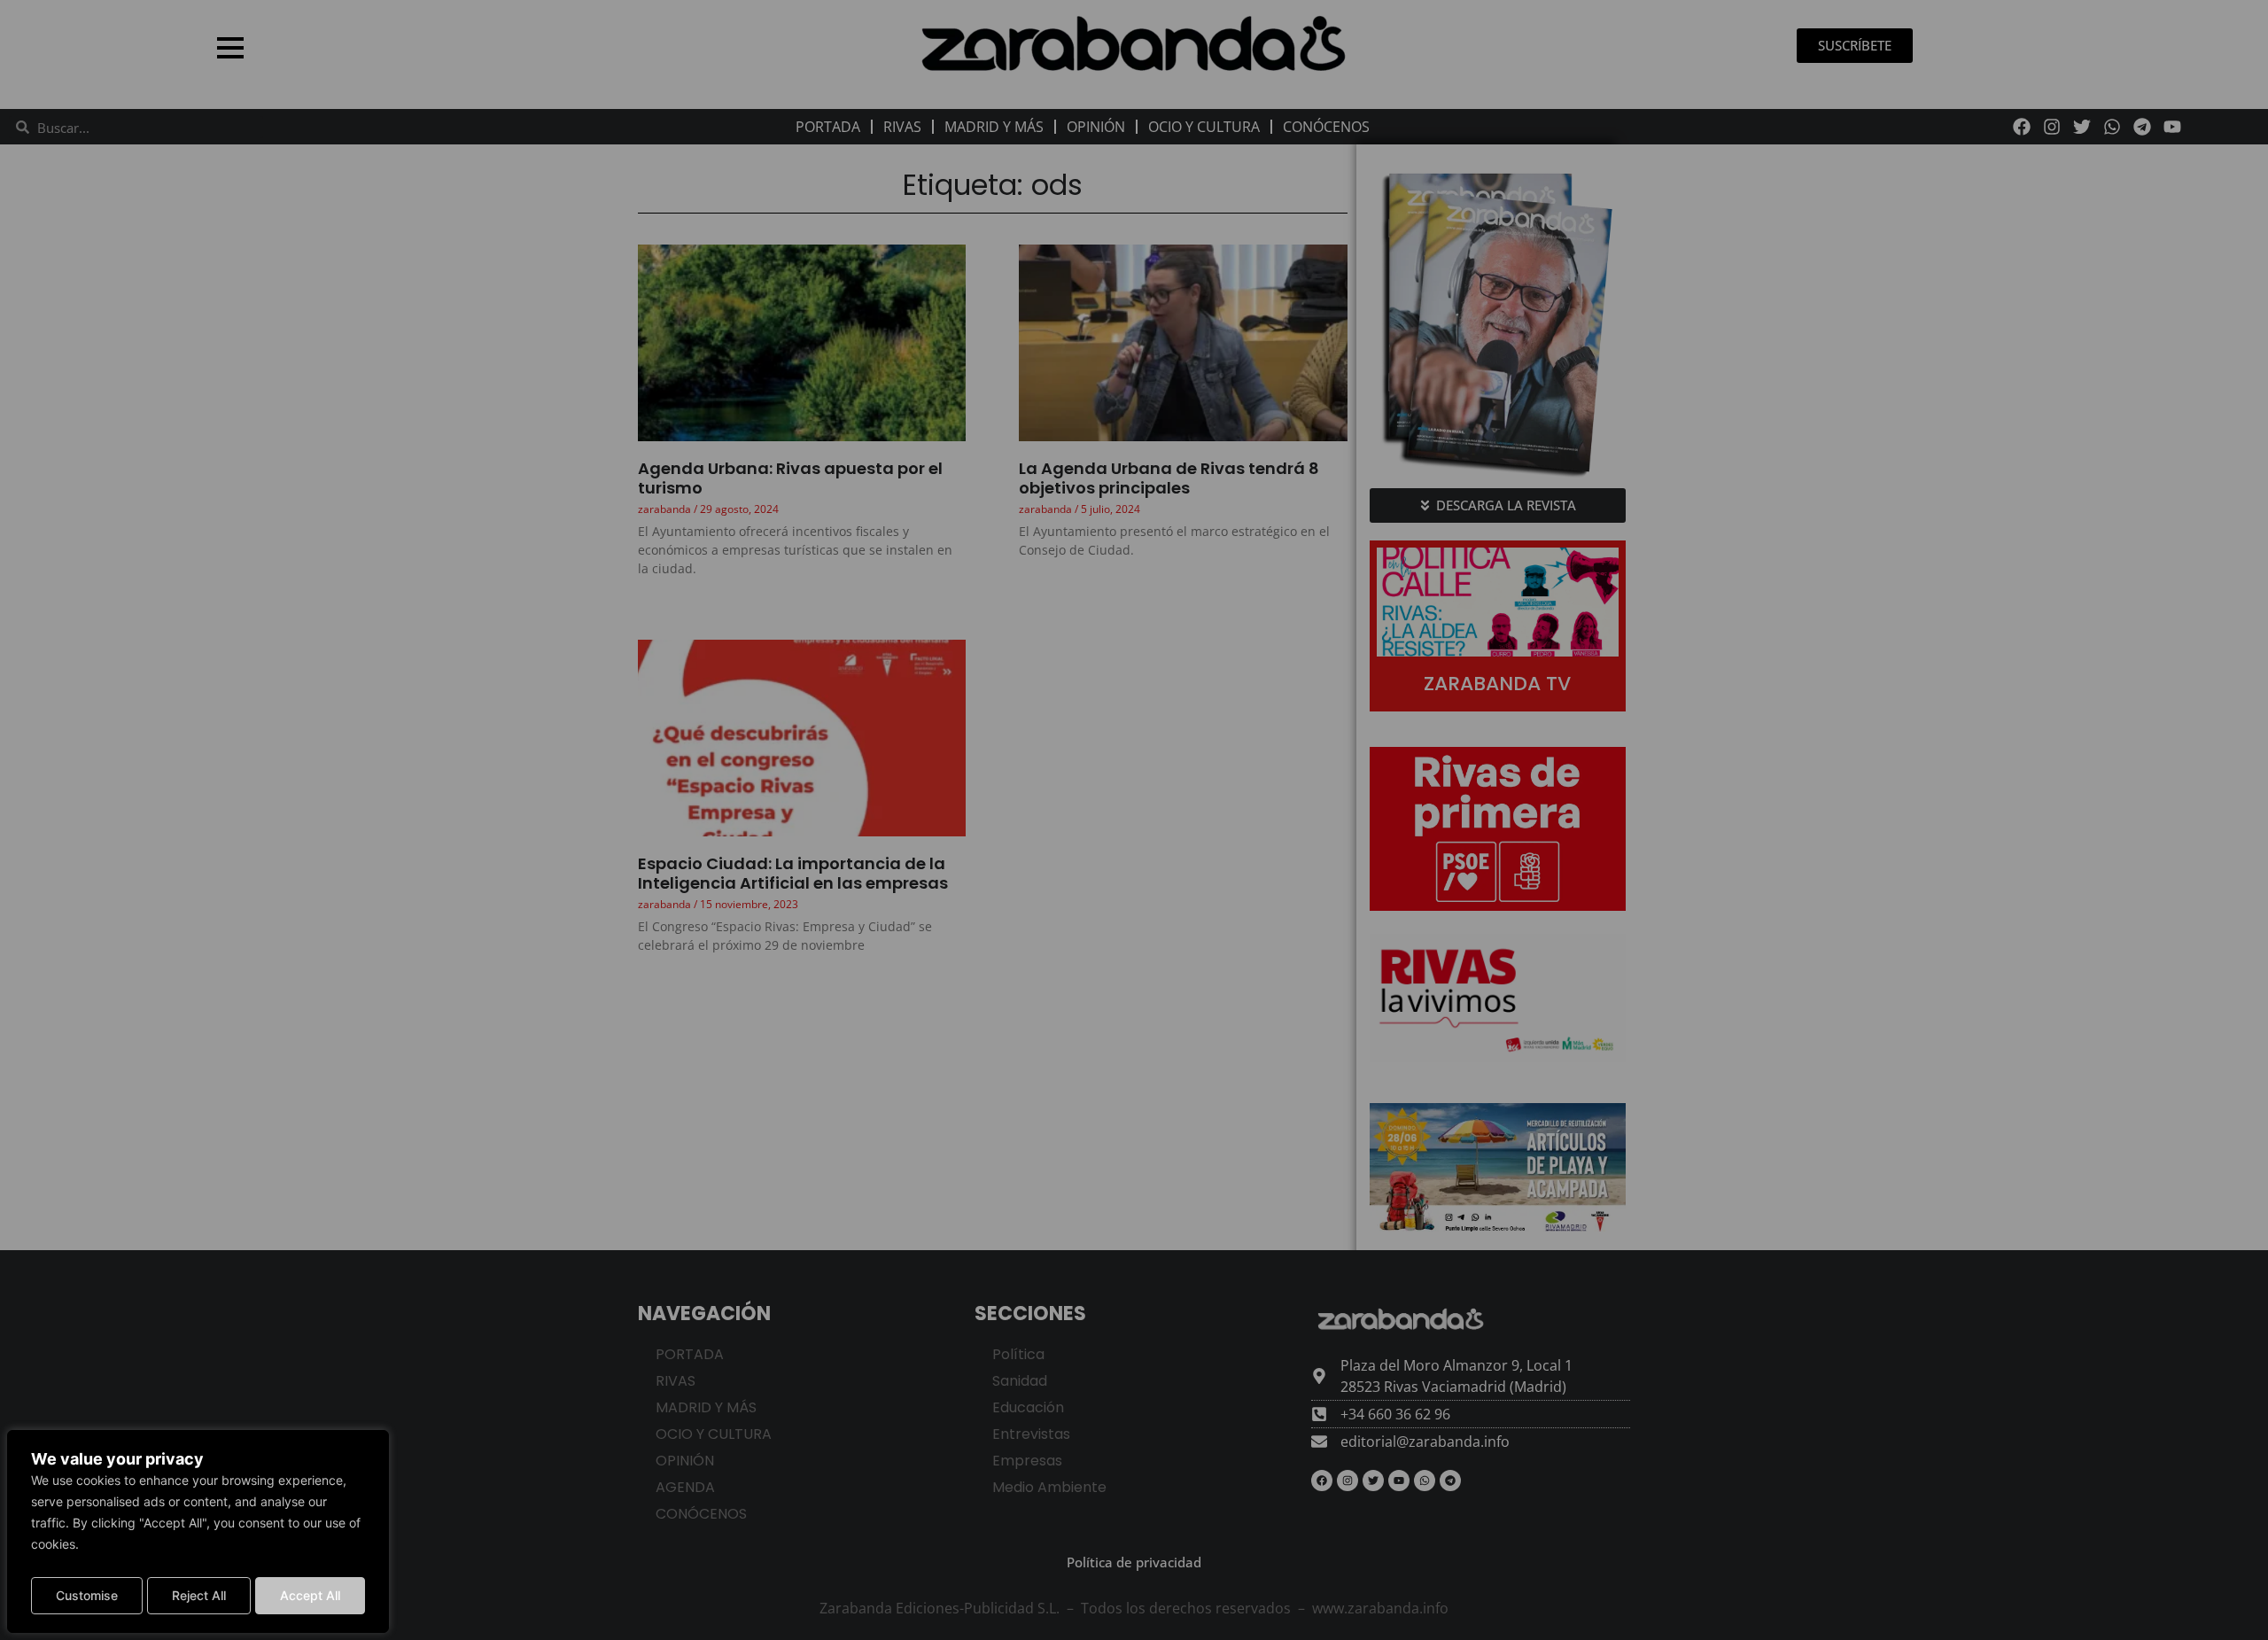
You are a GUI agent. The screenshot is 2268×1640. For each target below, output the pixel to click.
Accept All (310, 1595)
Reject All (199, 1595)
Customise (87, 1595)
